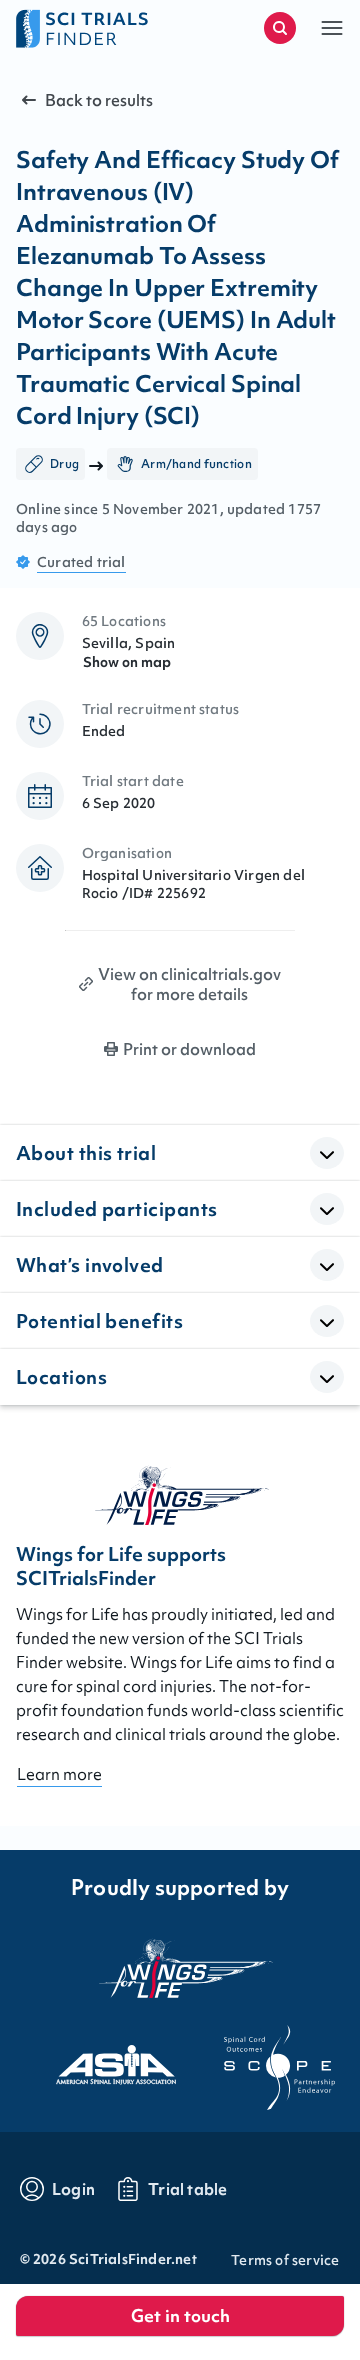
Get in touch (180, 2315)
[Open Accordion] (327, 1153)
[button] (332, 28)
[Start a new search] (280, 28)
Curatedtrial (81, 562)
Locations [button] (61, 1377)
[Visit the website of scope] (262, 2059)
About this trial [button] (86, 1153)
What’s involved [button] (90, 1265)
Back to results (99, 100)
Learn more (59, 1774)
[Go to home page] (98, 28)
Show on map (127, 662)
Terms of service (285, 2260)
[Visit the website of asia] (98, 2059)
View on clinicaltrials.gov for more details (189, 984)
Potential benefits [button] (99, 1321)
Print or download (189, 1049)
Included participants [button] (116, 1209)
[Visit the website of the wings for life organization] (180, 1968)
